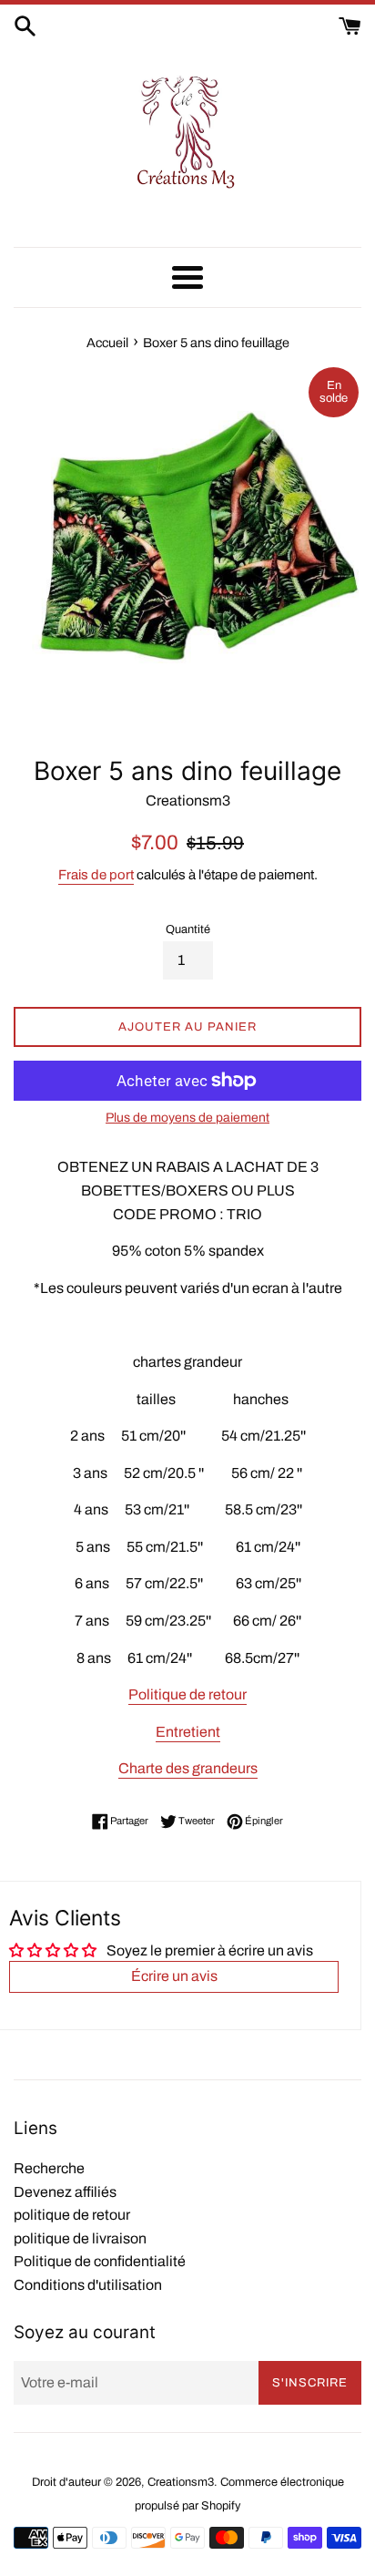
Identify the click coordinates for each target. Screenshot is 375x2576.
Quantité (188, 929)
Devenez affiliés (65, 2192)
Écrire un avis (174, 1976)
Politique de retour (187, 1694)
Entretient (188, 1732)
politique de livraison (80, 2238)
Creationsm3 (181, 2482)
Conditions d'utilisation (88, 2285)
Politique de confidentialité (100, 2261)
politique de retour (72, 2215)
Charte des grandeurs (188, 1768)
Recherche (49, 2168)
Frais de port (96, 875)
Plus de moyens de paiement (187, 1118)
